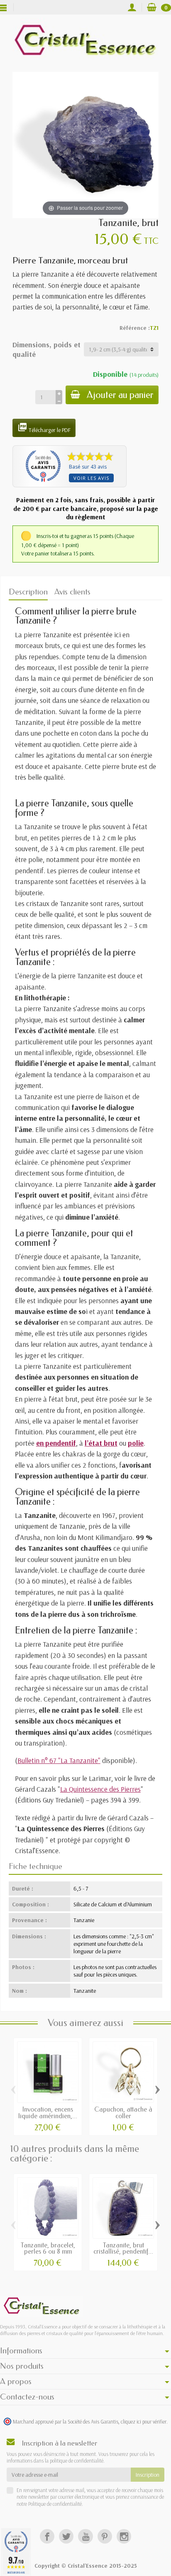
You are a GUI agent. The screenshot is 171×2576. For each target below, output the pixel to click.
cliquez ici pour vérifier (144, 2421)
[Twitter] (66, 2536)
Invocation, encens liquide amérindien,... (48, 2113)
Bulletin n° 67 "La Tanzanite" (59, 1760)
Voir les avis (91, 478)
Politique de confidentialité (54, 2504)
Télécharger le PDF (44, 428)
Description (28, 592)
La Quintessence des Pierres (100, 1789)
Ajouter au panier (120, 395)
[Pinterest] (105, 2536)
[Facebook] (47, 2536)
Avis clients (72, 592)
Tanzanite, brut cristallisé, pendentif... (123, 2248)
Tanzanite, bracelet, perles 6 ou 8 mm (48, 2248)
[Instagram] (124, 2536)
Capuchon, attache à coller (123, 2113)
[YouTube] (85, 2536)
